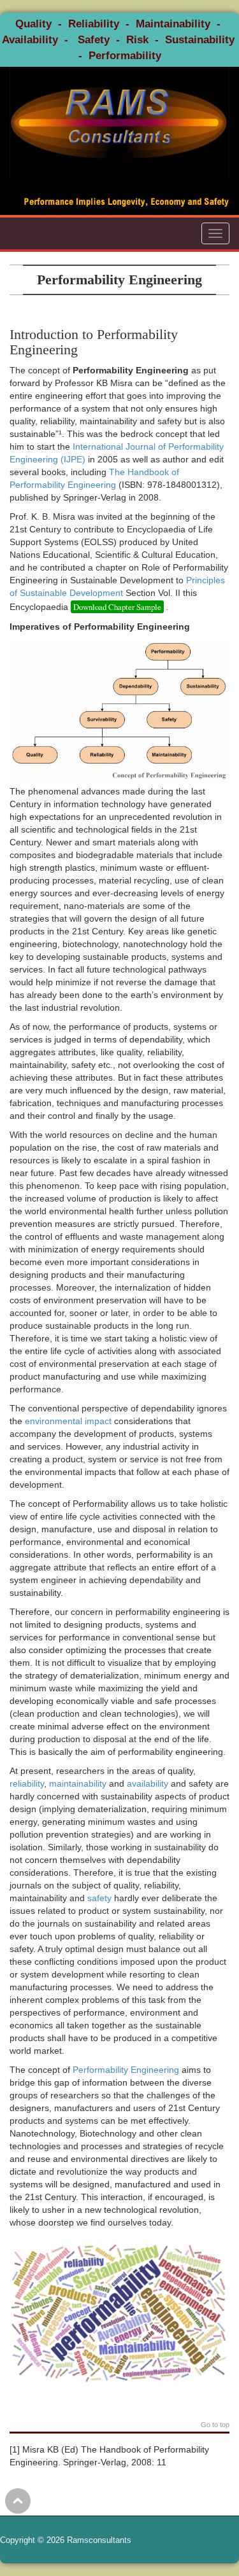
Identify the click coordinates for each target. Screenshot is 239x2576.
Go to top (215, 2425)
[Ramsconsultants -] (119, 123)
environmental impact (68, 1421)
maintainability (78, 1783)
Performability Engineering (126, 2070)
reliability (27, 1783)
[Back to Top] (18, 2501)
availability (148, 1783)
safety (99, 1898)
